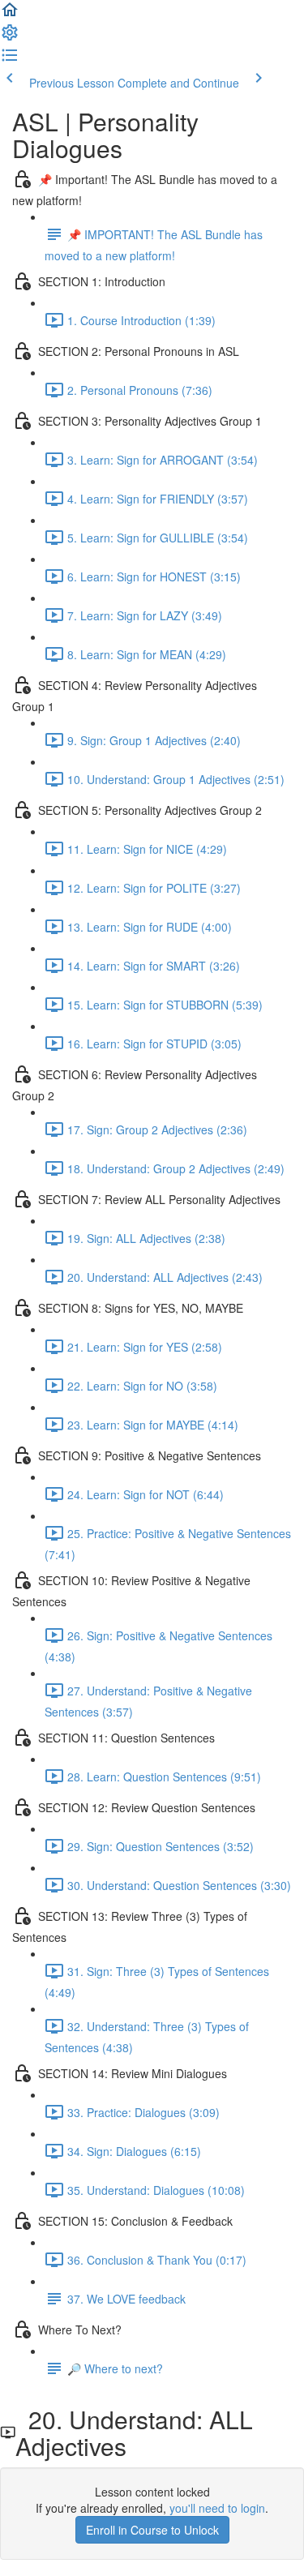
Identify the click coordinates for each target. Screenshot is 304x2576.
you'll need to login (217, 2508)
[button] (10, 15)
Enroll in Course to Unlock (152, 2530)
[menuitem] (10, 37)
